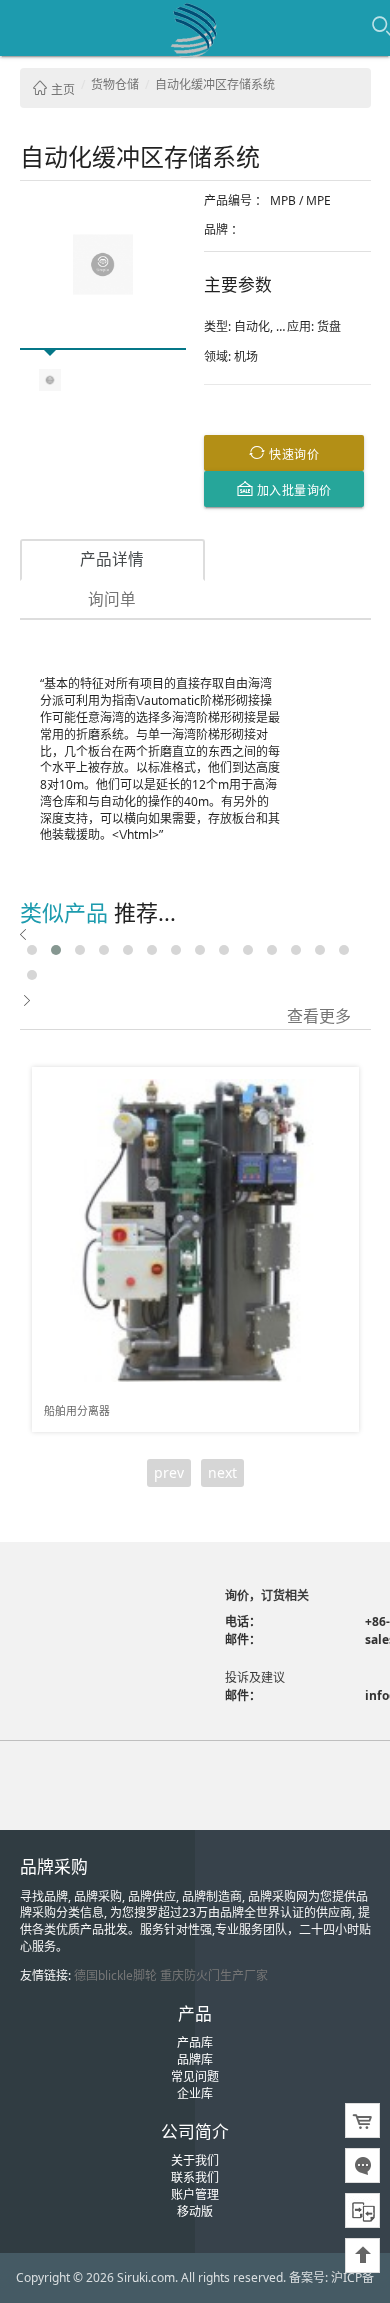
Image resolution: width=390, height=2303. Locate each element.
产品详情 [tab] (112, 559)
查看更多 (319, 1015)
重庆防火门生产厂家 (214, 1975)
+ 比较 (336, 1083)
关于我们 (195, 2160)
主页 (61, 89)
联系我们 (195, 2177)
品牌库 (195, 2059)
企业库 (195, 2093)
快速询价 (293, 453)
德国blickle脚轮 (115, 1975)
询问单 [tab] (112, 599)
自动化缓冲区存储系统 (215, 84)
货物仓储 (115, 84)
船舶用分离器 (77, 1410)
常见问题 (195, 2076)
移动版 (195, 2211)
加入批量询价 (292, 489)
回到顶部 (362, 2255)
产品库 (195, 2042)
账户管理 (195, 2194)
